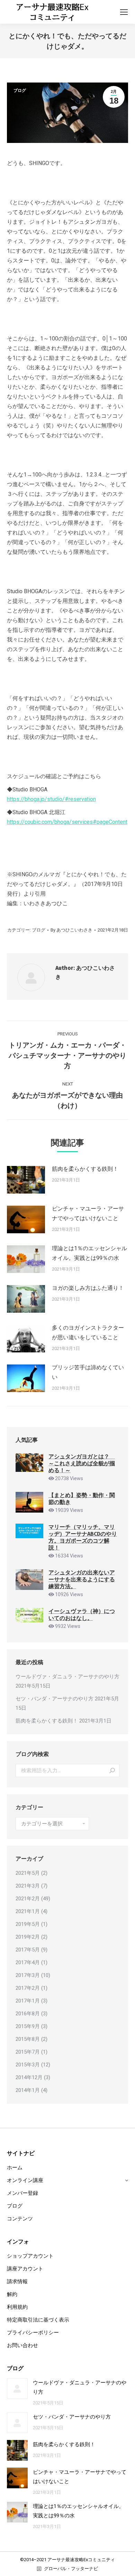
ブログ (20, 90)
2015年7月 (28, 2052)
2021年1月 (28, 1911)
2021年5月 (28, 1873)
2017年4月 (28, 1962)
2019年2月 (28, 1937)
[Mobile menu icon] (124, 12)
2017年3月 (28, 1975)
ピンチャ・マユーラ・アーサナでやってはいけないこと (88, 1213)
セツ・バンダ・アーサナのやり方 (55, 1699)
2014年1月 (28, 2090)
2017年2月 (28, 1988)
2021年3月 (28, 1886)
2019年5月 (28, 1924)
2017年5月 (28, 1950)
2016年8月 (28, 2014)
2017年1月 (28, 2001)
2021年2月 (28, 1899)
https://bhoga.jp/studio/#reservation (51, 799)
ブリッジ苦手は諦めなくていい (88, 1372)
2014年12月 (29, 2077)
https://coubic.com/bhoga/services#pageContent (67, 822)
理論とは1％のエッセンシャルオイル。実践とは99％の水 (89, 1253)
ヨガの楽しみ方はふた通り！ (88, 1288)
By (71, 930)
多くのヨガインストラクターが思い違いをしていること (88, 1333)
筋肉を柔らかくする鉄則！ (85, 1169)
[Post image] (26, 1180)
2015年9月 (28, 2026)
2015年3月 (28, 2065)
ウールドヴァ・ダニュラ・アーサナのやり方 (67, 1677)
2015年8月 (28, 2039)
